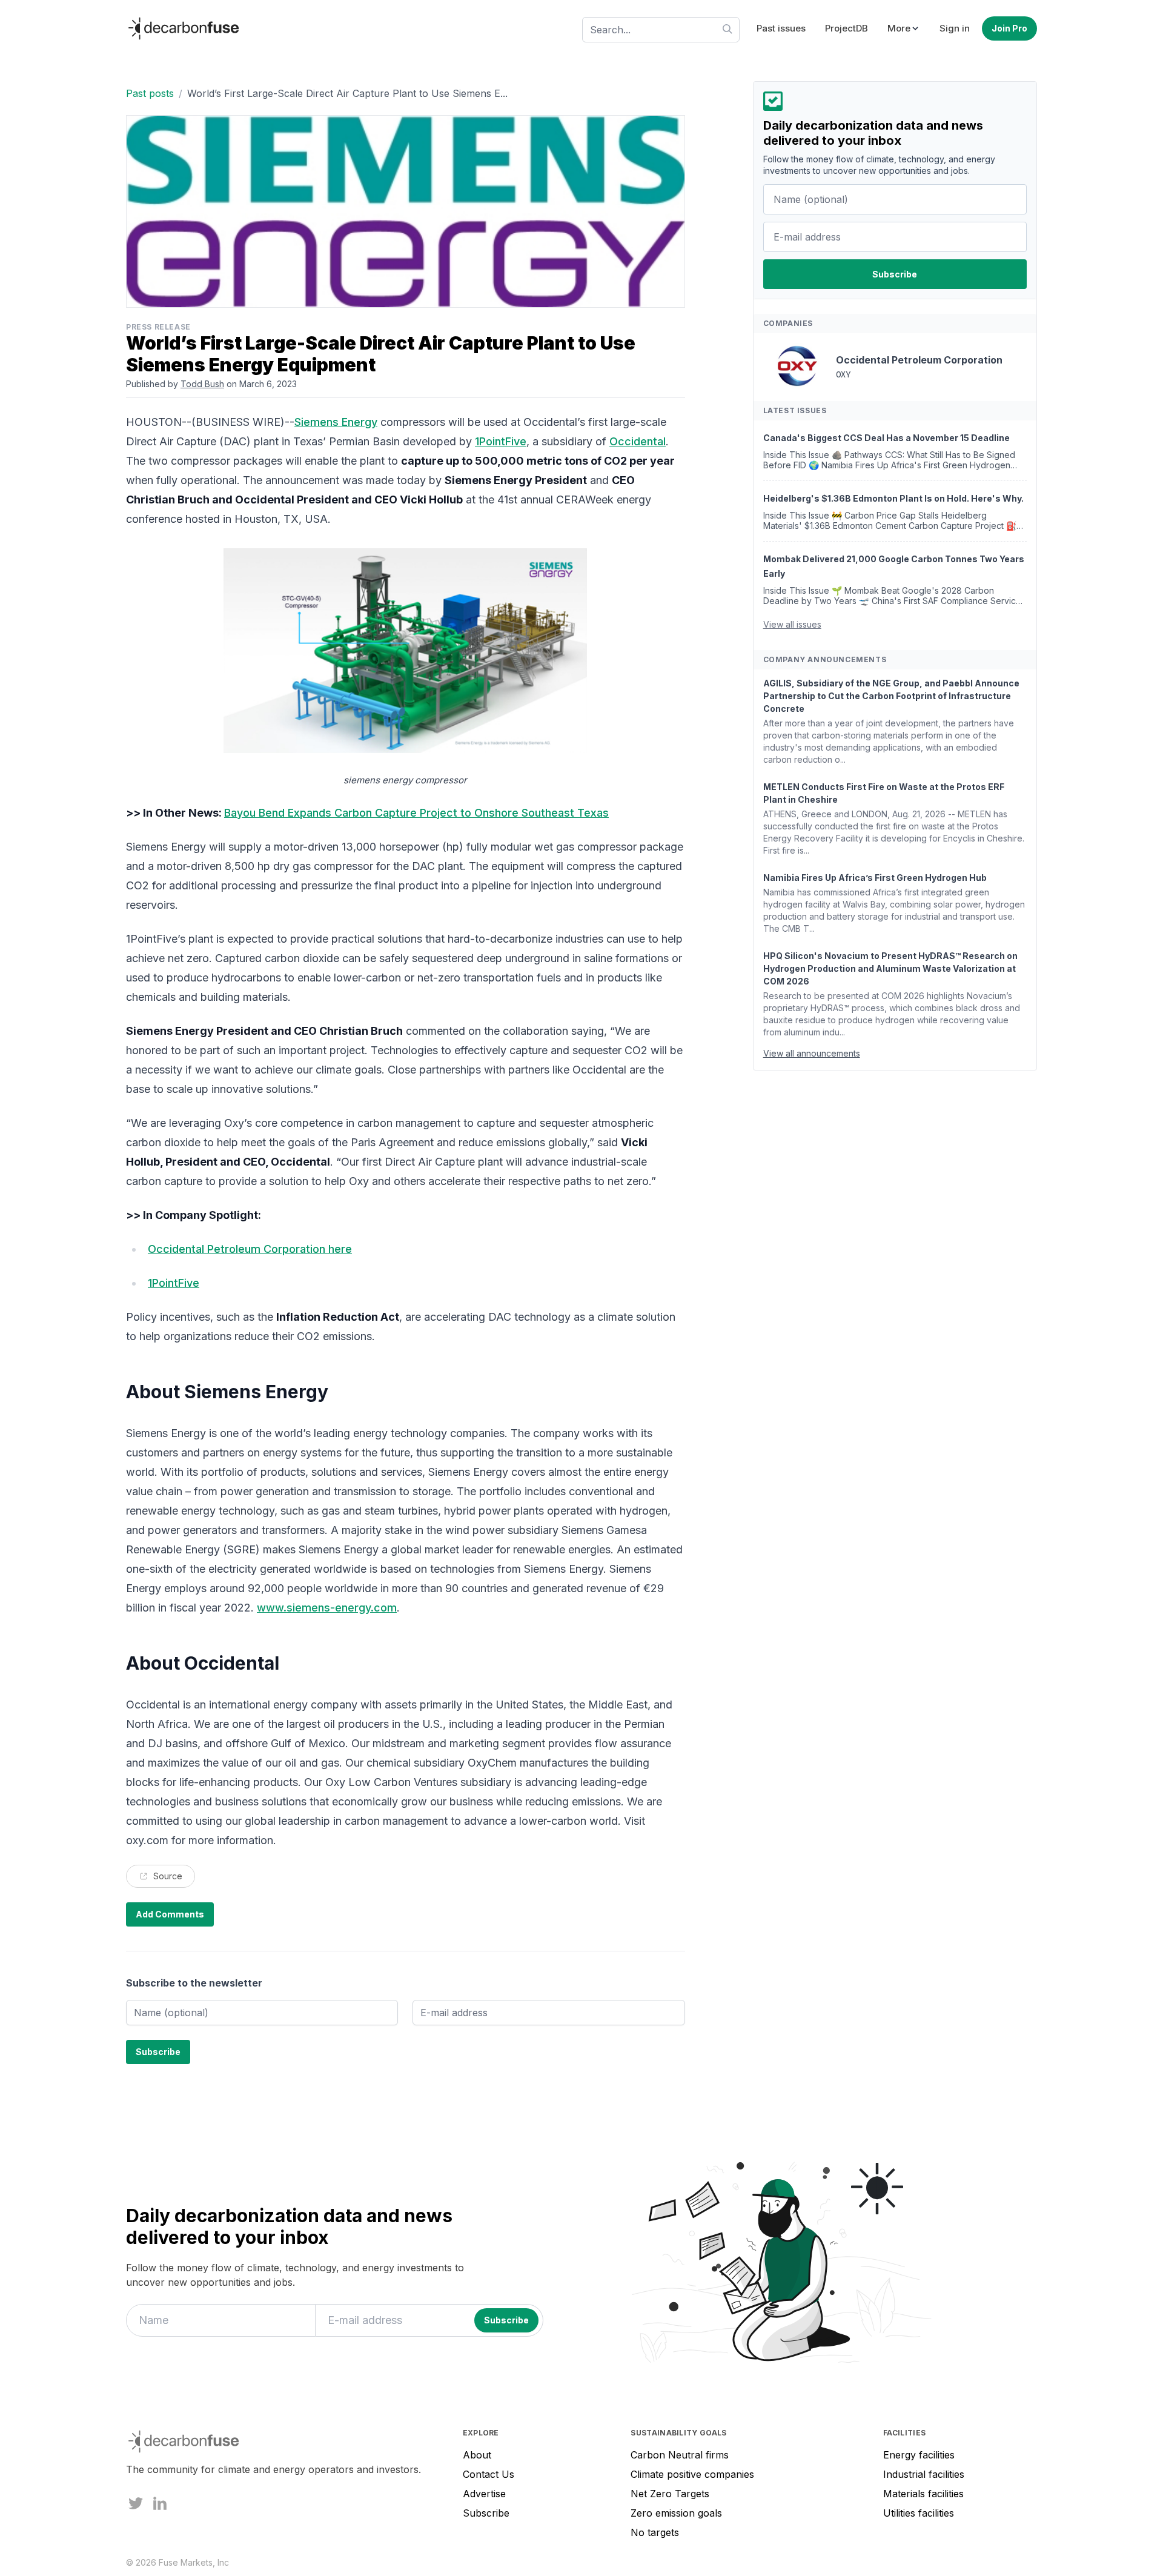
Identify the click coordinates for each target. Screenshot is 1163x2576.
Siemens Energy (336, 422)
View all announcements (812, 1053)
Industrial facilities (924, 2474)
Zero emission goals (676, 2513)
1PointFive (501, 441)
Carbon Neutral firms (680, 2455)
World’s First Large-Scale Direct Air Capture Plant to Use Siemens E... (347, 93)
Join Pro (1009, 28)
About (477, 2455)
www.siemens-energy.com (327, 1608)
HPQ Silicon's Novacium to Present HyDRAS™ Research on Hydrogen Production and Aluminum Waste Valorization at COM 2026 (890, 968)
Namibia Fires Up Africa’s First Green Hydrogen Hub (875, 878)
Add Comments (170, 1914)
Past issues (781, 28)
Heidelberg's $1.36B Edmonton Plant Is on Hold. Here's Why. (893, 498)
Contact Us (489, 2474)
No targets (655, 2532)
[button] (904, 29)
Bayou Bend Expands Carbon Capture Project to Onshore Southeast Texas (416, 813)
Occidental (638, 441)
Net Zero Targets (670, 2494)
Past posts (150, 93)
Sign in (955, 28)
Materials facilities (923, 2494)
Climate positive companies (692, 2474)
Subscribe (486, 2513)
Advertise (484, 2494)
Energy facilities (919, 2455)
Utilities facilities (919, 2513)
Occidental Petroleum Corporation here (250, 1249)
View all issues (792, 624)
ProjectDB (847, 28)
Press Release (158, 327)
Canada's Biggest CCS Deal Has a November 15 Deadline (886, 438)
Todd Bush (202, 384)
